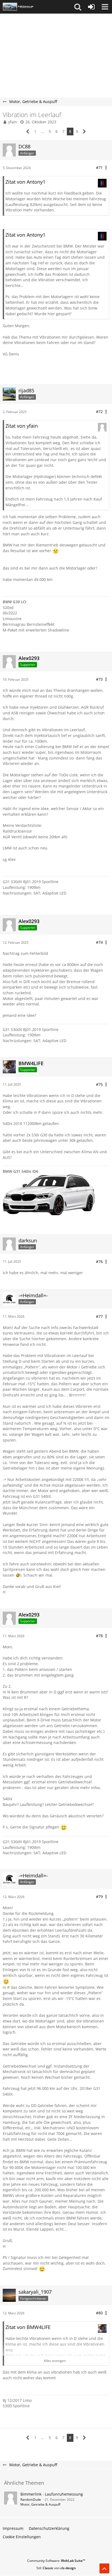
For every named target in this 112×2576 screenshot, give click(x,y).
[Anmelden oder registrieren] (91, 7)
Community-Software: (56, 2561)
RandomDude (31, 2500)
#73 (99, 679)
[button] (78, 7)
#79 (99, 1897)
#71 (99, 168)
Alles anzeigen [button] (55, 2361)
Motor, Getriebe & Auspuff (40, 2504)
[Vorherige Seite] (28, 132)
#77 (99, 1316)
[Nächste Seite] (84, 132)
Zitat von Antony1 (25, 182)
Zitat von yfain (22, 426)
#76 (99, 1262)
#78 (99, 1636)
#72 (99, 412)
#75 (99, 1084)
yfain (13, 122)
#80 (99, 2313)
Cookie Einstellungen (22, 2537)
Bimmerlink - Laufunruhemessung (52, 2494)
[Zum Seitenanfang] (104, 2568)
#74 (99, 942)
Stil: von (56, 2568)
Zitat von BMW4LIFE (28, 2327)
